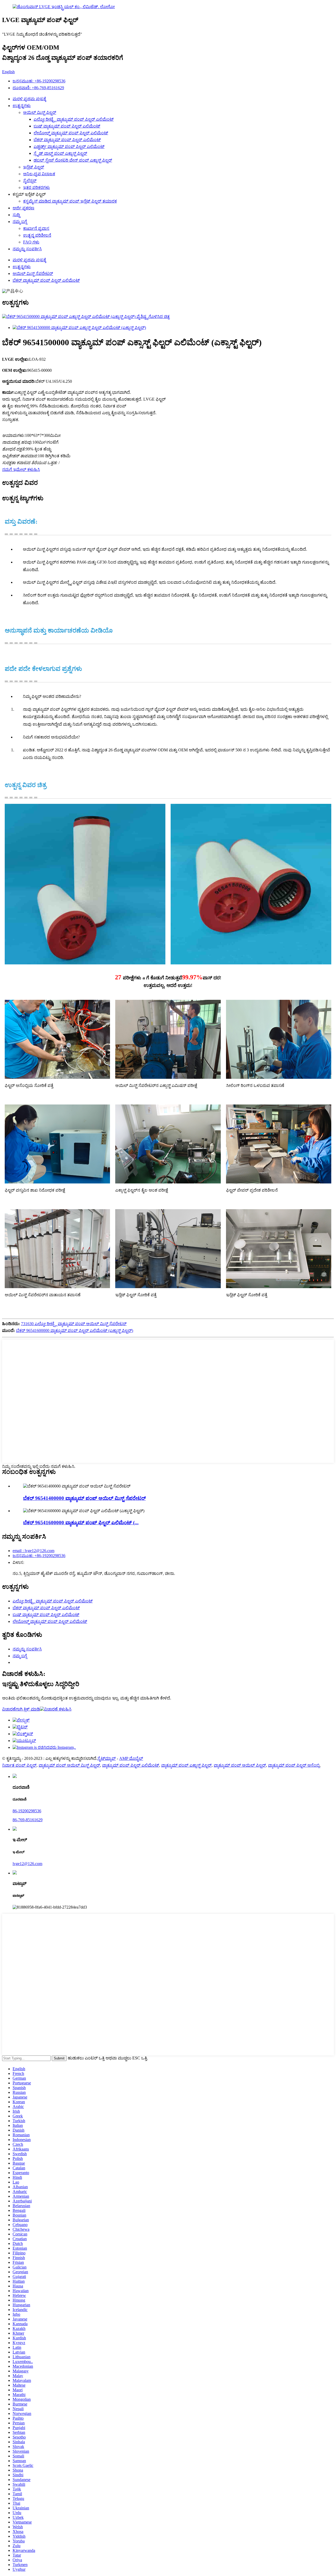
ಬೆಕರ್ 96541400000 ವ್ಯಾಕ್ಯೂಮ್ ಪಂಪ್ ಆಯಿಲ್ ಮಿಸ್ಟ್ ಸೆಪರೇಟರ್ (84, 1498)
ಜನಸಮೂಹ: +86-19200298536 (39, 81)
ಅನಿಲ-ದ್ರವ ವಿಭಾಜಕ (39, 174)
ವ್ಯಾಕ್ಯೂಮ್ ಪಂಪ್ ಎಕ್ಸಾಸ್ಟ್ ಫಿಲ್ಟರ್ (186, 1765)
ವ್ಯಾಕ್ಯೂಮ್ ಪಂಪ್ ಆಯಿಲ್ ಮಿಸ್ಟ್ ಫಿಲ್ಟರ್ (69, 1765)
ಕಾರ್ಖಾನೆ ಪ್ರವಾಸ (36, 228)
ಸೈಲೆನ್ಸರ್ (30, 181)
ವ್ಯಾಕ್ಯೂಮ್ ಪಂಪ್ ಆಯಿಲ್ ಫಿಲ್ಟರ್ (240, 1765)
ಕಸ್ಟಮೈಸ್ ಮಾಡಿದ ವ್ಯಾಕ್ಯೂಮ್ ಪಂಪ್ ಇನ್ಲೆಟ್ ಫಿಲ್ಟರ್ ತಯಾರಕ (70, 201)
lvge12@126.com (27, 1864)
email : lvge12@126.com (33, 1551)
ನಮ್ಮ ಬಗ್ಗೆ (20, 222)
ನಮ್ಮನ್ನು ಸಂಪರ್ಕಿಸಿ (27, 249)
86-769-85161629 (28, 1820)
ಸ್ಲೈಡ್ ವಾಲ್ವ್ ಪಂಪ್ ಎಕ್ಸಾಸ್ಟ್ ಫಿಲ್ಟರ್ (60, 153)
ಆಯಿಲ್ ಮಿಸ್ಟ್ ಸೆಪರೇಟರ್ (33, 273)
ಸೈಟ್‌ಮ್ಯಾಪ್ (107, 1758)
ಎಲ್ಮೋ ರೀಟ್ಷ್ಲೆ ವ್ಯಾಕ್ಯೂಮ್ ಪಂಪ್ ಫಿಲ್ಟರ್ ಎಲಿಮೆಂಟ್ (74, 119)
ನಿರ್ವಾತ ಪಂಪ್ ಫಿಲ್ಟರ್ (19, 1765)
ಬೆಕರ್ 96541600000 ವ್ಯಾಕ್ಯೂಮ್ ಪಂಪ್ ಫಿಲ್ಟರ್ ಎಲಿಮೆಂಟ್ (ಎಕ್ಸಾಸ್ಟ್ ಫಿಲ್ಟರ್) (75, 1331)
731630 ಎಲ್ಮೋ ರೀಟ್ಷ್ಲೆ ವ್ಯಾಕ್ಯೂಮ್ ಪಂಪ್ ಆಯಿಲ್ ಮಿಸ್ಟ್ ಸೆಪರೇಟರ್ (74, 1324)
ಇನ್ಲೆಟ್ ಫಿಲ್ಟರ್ (34, 167)
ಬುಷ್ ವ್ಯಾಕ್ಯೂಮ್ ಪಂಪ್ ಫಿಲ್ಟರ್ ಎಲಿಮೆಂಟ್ (67, 126)
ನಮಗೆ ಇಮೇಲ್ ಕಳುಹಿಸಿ (21, 469)
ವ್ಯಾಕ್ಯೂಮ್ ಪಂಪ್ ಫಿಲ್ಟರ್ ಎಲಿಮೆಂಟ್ (131, 1765)
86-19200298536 (27, 1811)
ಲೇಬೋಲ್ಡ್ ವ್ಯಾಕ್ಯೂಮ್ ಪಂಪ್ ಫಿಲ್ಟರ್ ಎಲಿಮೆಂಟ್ (71, 133)
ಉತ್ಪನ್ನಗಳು (22, 106)
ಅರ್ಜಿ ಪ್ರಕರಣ (23, 208)
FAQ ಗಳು (31, 242)
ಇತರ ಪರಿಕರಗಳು (36, 187)
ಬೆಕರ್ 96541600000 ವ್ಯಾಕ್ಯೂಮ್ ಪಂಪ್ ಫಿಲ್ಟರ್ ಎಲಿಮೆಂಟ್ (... (81, 1523)
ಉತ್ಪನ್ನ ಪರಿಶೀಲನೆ (37, 235)
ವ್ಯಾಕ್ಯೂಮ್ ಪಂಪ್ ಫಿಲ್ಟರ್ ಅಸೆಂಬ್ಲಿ (294, 1765)
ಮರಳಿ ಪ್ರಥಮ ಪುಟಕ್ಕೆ (29, 99)
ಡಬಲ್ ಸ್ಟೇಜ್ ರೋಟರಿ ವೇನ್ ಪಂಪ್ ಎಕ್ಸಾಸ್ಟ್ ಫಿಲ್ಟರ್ (73, 160)
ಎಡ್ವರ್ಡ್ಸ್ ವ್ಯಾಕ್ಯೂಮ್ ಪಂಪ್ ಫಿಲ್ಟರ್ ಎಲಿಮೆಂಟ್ (69, 147)
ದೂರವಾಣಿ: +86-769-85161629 (38, 88)
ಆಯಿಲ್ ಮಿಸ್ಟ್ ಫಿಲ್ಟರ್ (40, 112)
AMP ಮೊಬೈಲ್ (131, 1758)
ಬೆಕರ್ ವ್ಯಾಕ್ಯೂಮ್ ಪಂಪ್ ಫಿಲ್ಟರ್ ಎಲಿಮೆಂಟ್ (67, 140)
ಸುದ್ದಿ (16, 215)
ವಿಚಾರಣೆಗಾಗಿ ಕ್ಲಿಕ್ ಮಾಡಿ (21, 1709)
